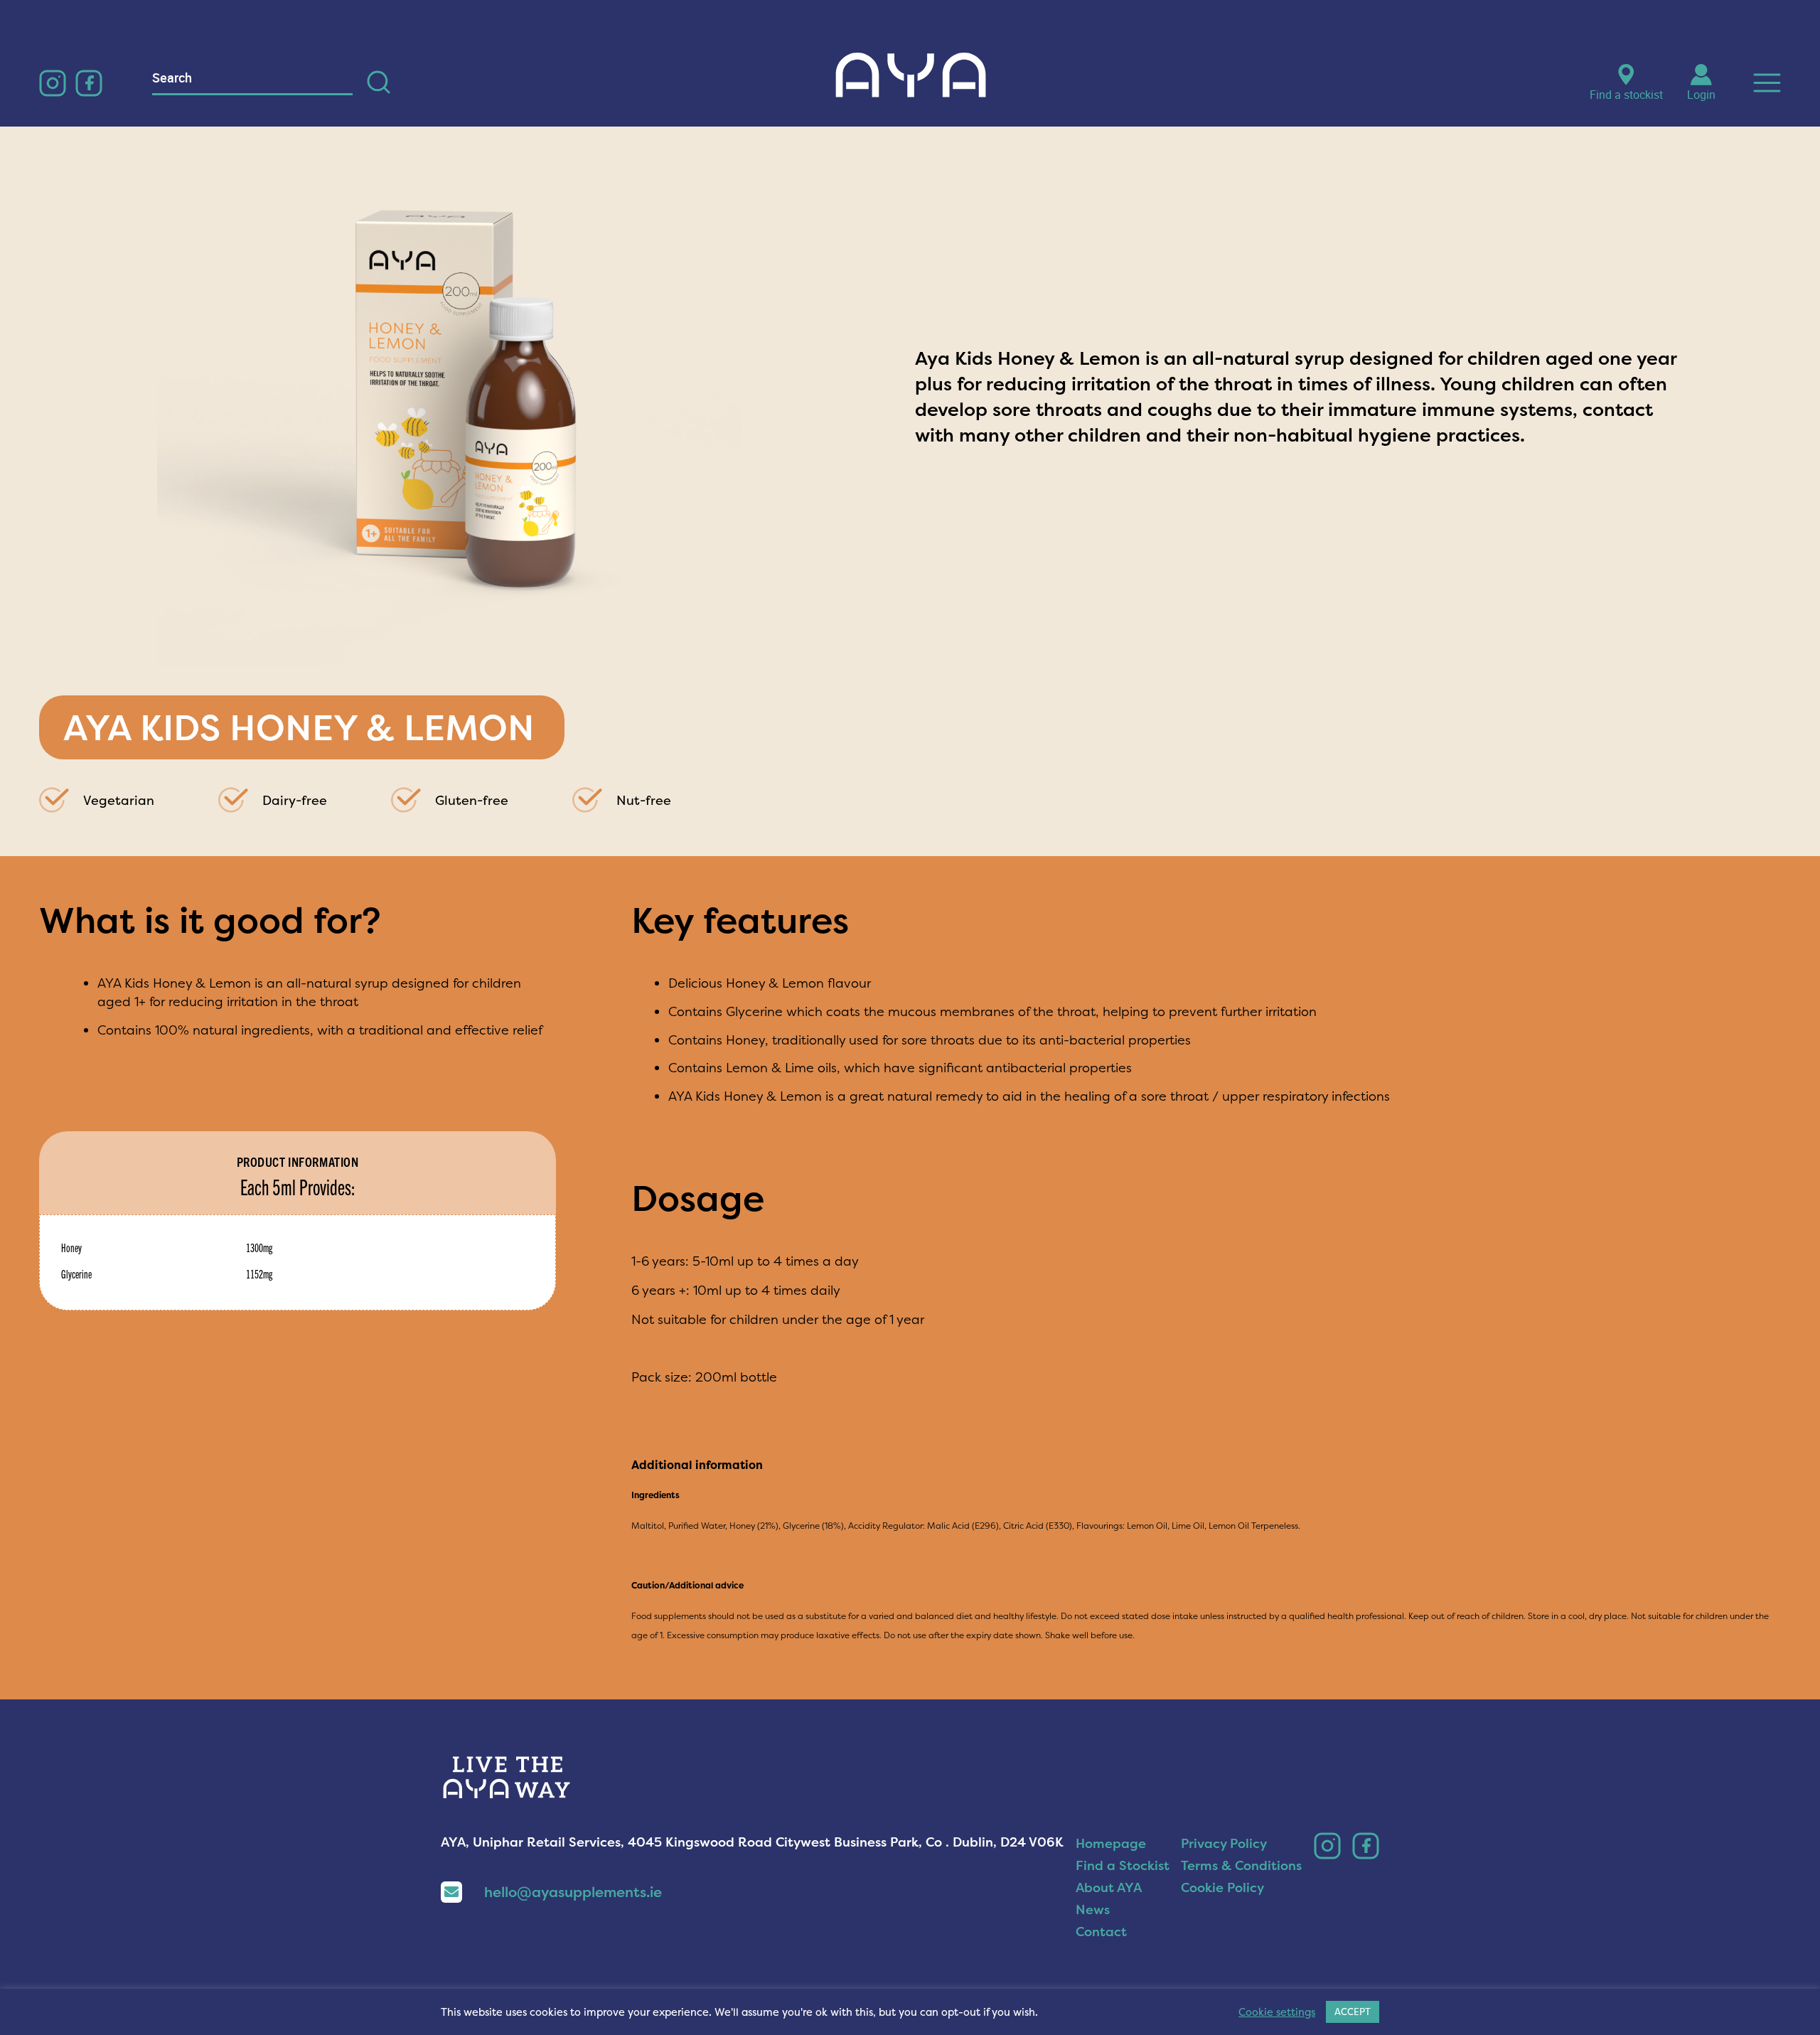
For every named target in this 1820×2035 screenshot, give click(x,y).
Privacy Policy (1224, 1843)
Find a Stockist (1123, 1865)
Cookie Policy (1222, 1887)
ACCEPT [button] (1353, 2012)
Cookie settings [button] (1277, 2012)
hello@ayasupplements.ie (573, 1892)
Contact (1101, 1932)
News (1093, 1910)
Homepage (1111, 1843)
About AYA (1109, 1887)
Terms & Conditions (1241, 1865)
